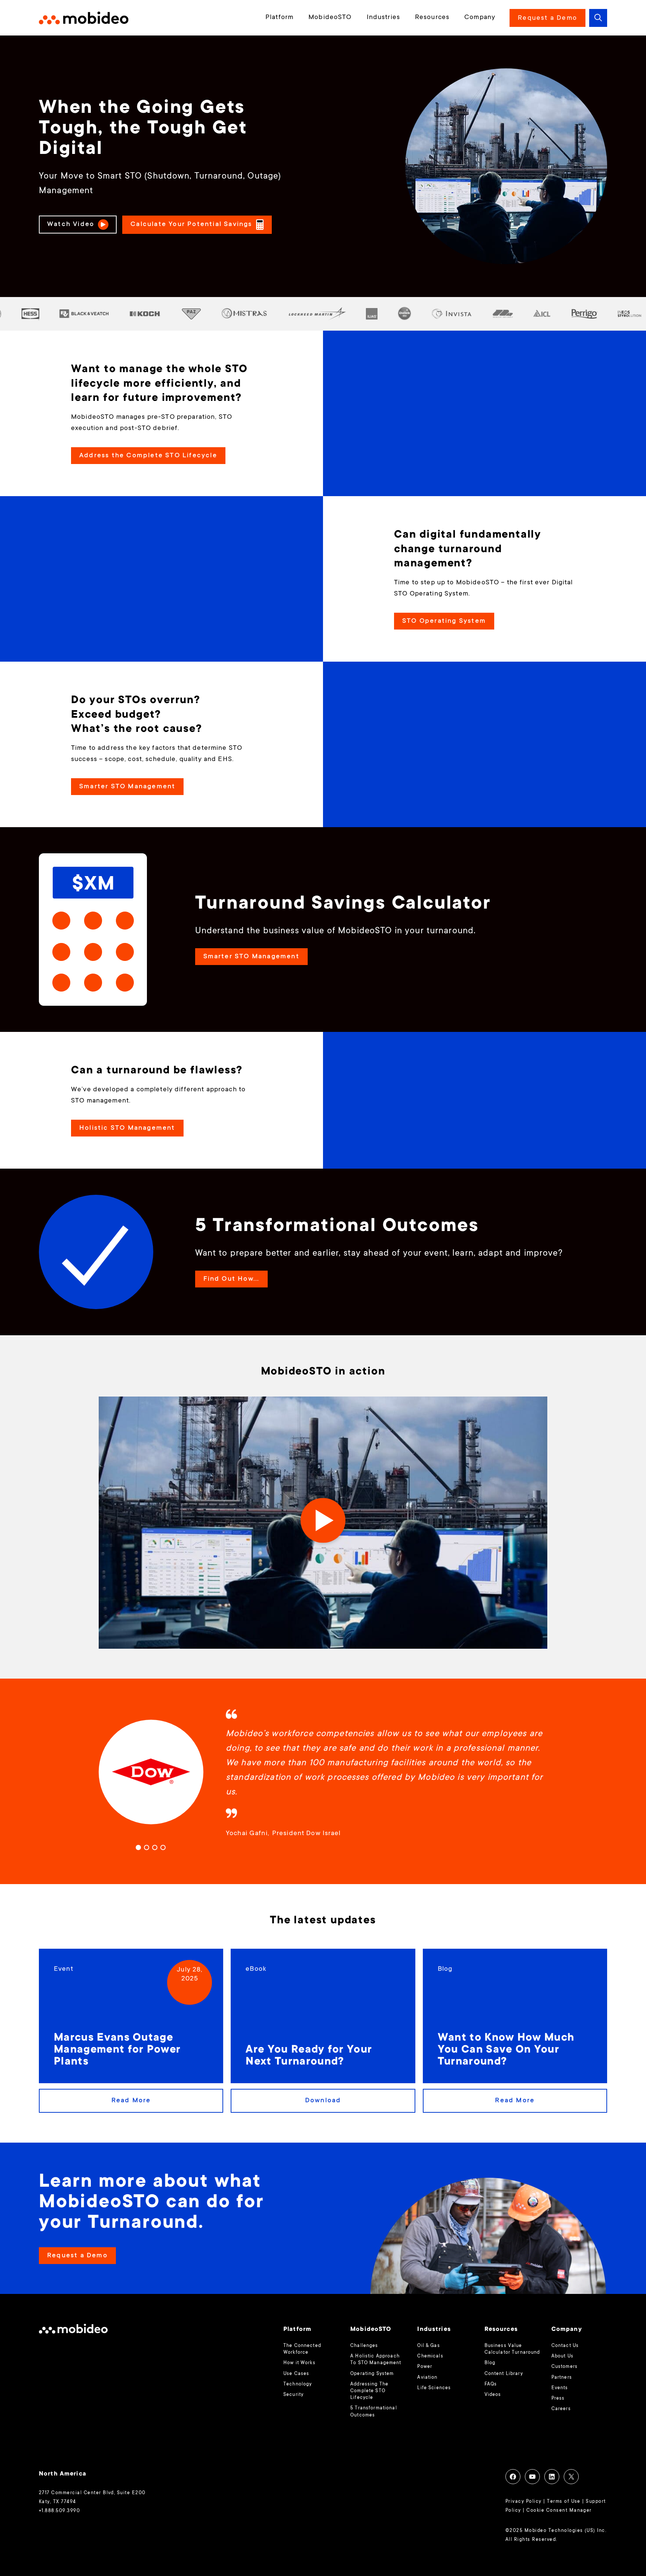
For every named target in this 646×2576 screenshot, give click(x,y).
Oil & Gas (428, 2346)
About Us (562, 2356)
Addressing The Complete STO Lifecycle (369, 2391)
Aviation (427, 2378)
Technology (298, 2384)
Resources (432, 18)
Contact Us (565, 2346)
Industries (383, 18)
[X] (571, 2477)
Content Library (504, 2374)
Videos (493, 2395)
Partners (562, 2378)
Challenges (364, 2346)
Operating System (372, 2374)
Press (558, 2399)
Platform (279, 18)
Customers (565, 2367)
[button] (598, 18)
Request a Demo (547, 18)
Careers (561, 2409)
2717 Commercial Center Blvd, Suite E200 (92, 2493)
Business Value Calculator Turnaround (512, 2349)
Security (293, 2395)
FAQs (491, 2384)
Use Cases (296, 2374)
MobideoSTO (330, 18)
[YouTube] (532, 2477)
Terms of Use (564, 2502)
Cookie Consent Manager (559, 2511)
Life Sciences (434, 2388)
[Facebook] (513, 2477)
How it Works (299, 2363)
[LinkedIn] (552, 2477)
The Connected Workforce (302, 2349)
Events (560, 2388)
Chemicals (430, 2356)
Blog (490, 2363)
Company (480, 18)
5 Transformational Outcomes (374, 2412)
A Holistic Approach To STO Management (376, 2360)
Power (425, 2367)
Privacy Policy (524, 2502)
